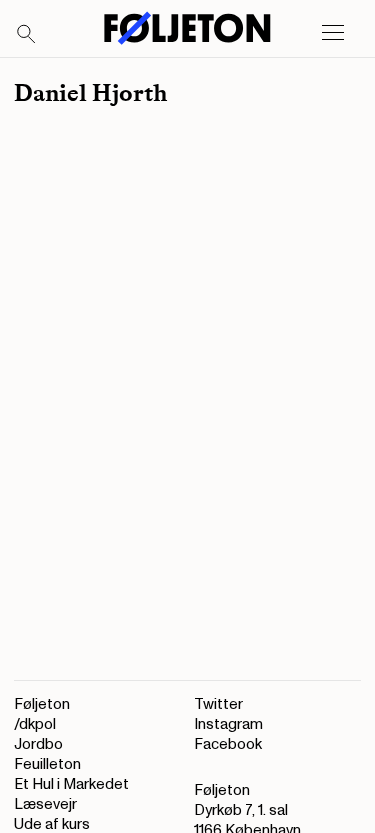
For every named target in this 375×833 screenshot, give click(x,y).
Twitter (218, 704)
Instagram (228, 724)
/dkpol (35, 724)
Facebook (228, 744)
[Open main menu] (333, 33)
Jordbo (38, 744)
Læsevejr (45, 804)
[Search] (27, 35)
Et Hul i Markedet (71, 784)
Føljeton (42, 704)
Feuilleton (47, 764)
